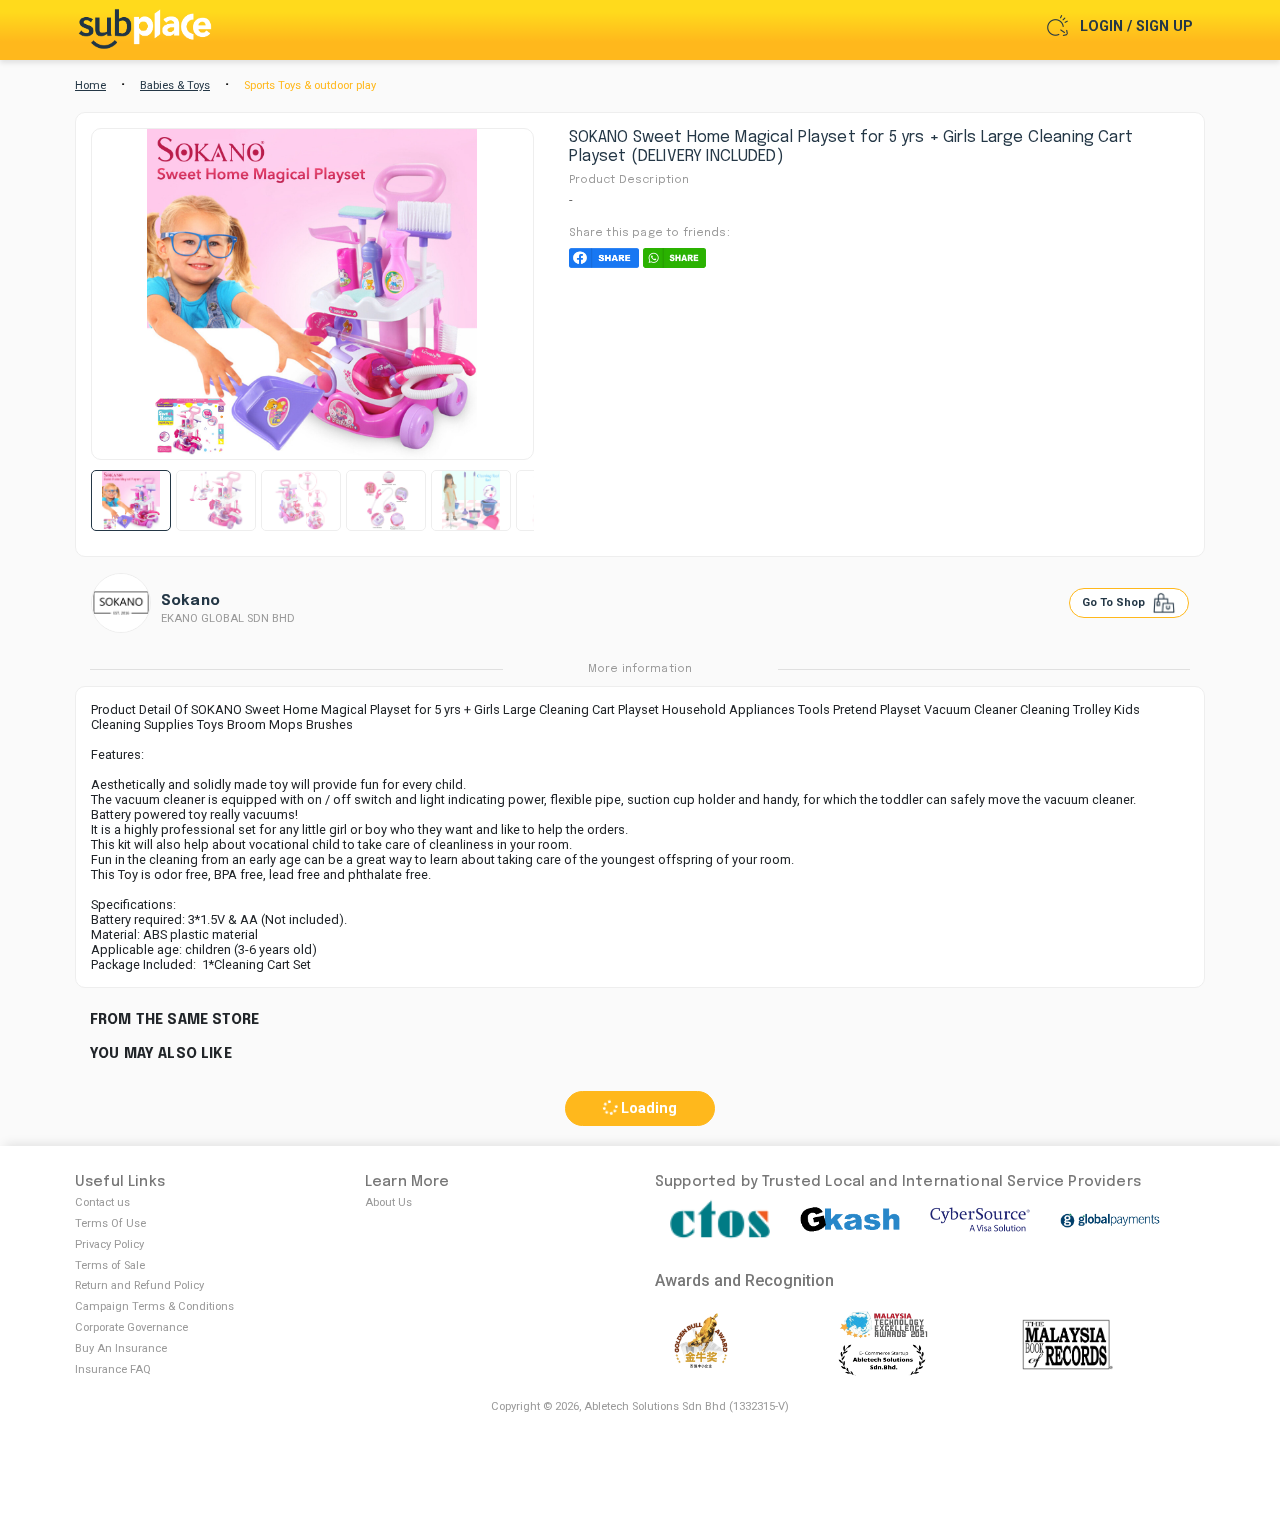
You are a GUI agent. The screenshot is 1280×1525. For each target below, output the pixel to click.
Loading (647, 1108)
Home (90, 85)
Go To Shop (1115, 602)
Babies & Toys (175, 85)
